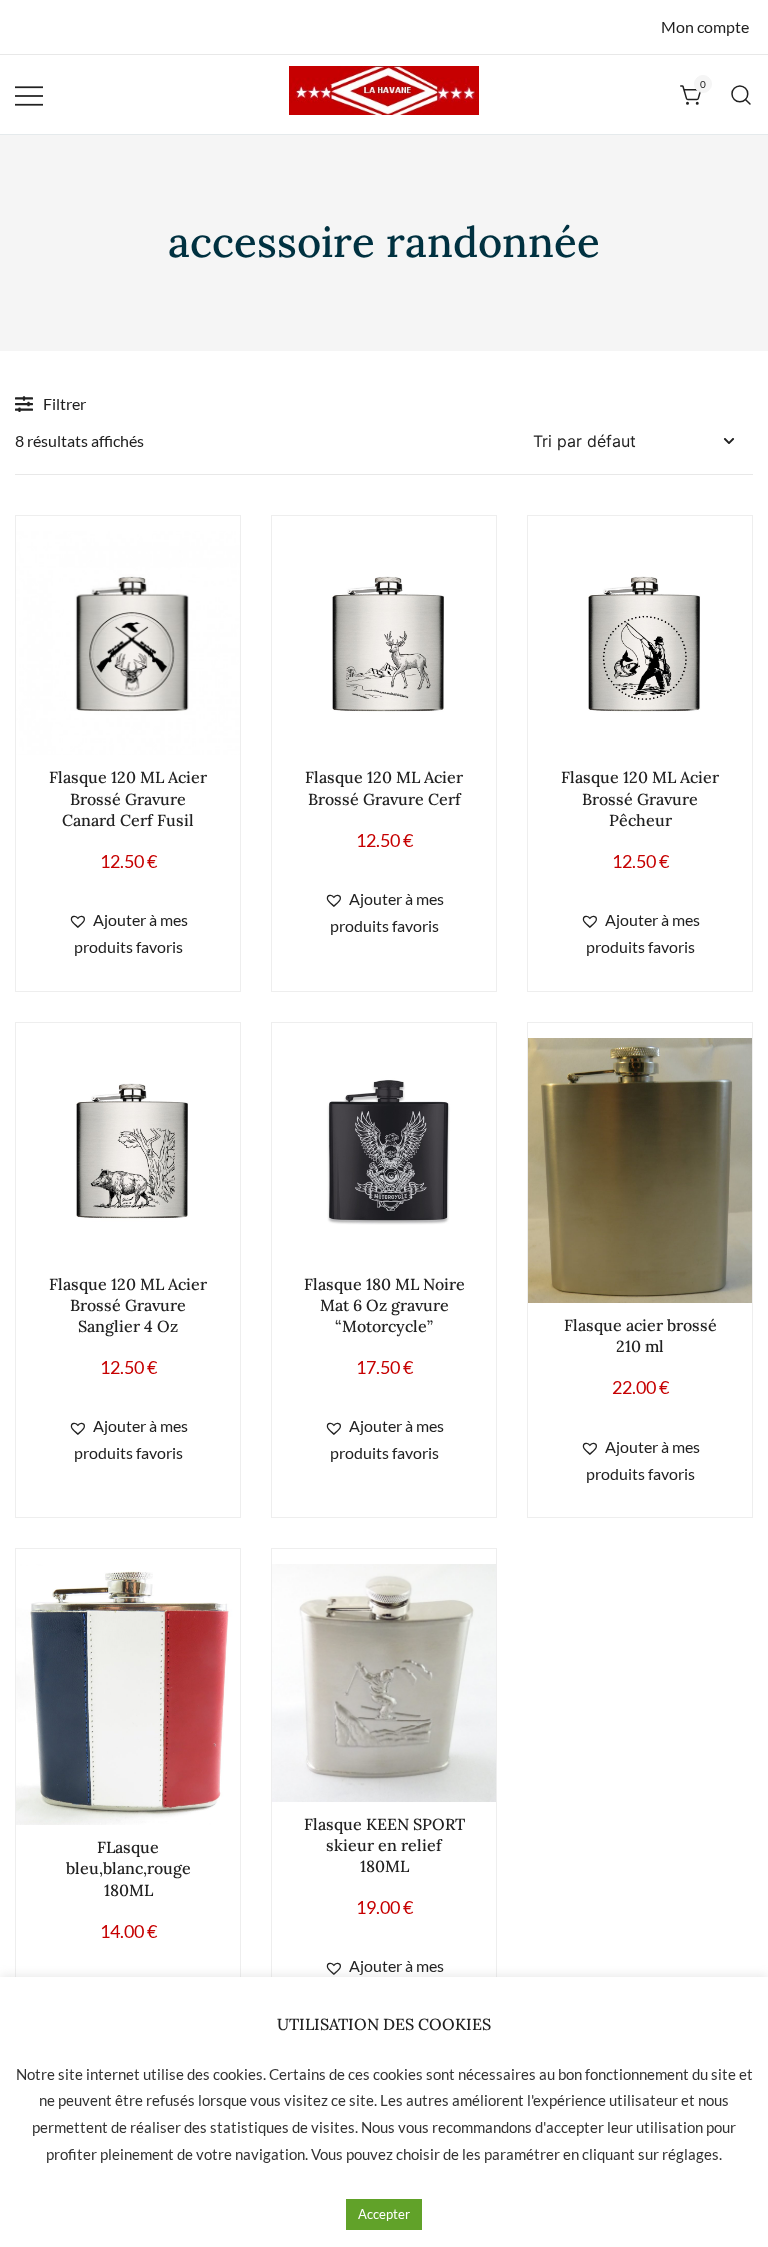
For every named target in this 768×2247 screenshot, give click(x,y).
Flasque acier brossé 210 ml (640, 1335)
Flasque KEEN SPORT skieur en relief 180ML (384, 1845)
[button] (128, 934)
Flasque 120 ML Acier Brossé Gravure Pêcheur (640, 798)
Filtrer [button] (64, 403)
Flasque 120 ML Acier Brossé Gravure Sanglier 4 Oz (128, 1305)
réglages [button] (690, 2154)
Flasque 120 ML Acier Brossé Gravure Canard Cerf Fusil (128, 798)
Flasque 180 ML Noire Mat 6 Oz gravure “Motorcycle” (384, 1305)
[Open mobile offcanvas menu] (29, 94)
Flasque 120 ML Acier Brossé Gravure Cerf (384, 787)
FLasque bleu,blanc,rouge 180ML (128, 1868)
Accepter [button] (384, 2214)
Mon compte (705, 26)
